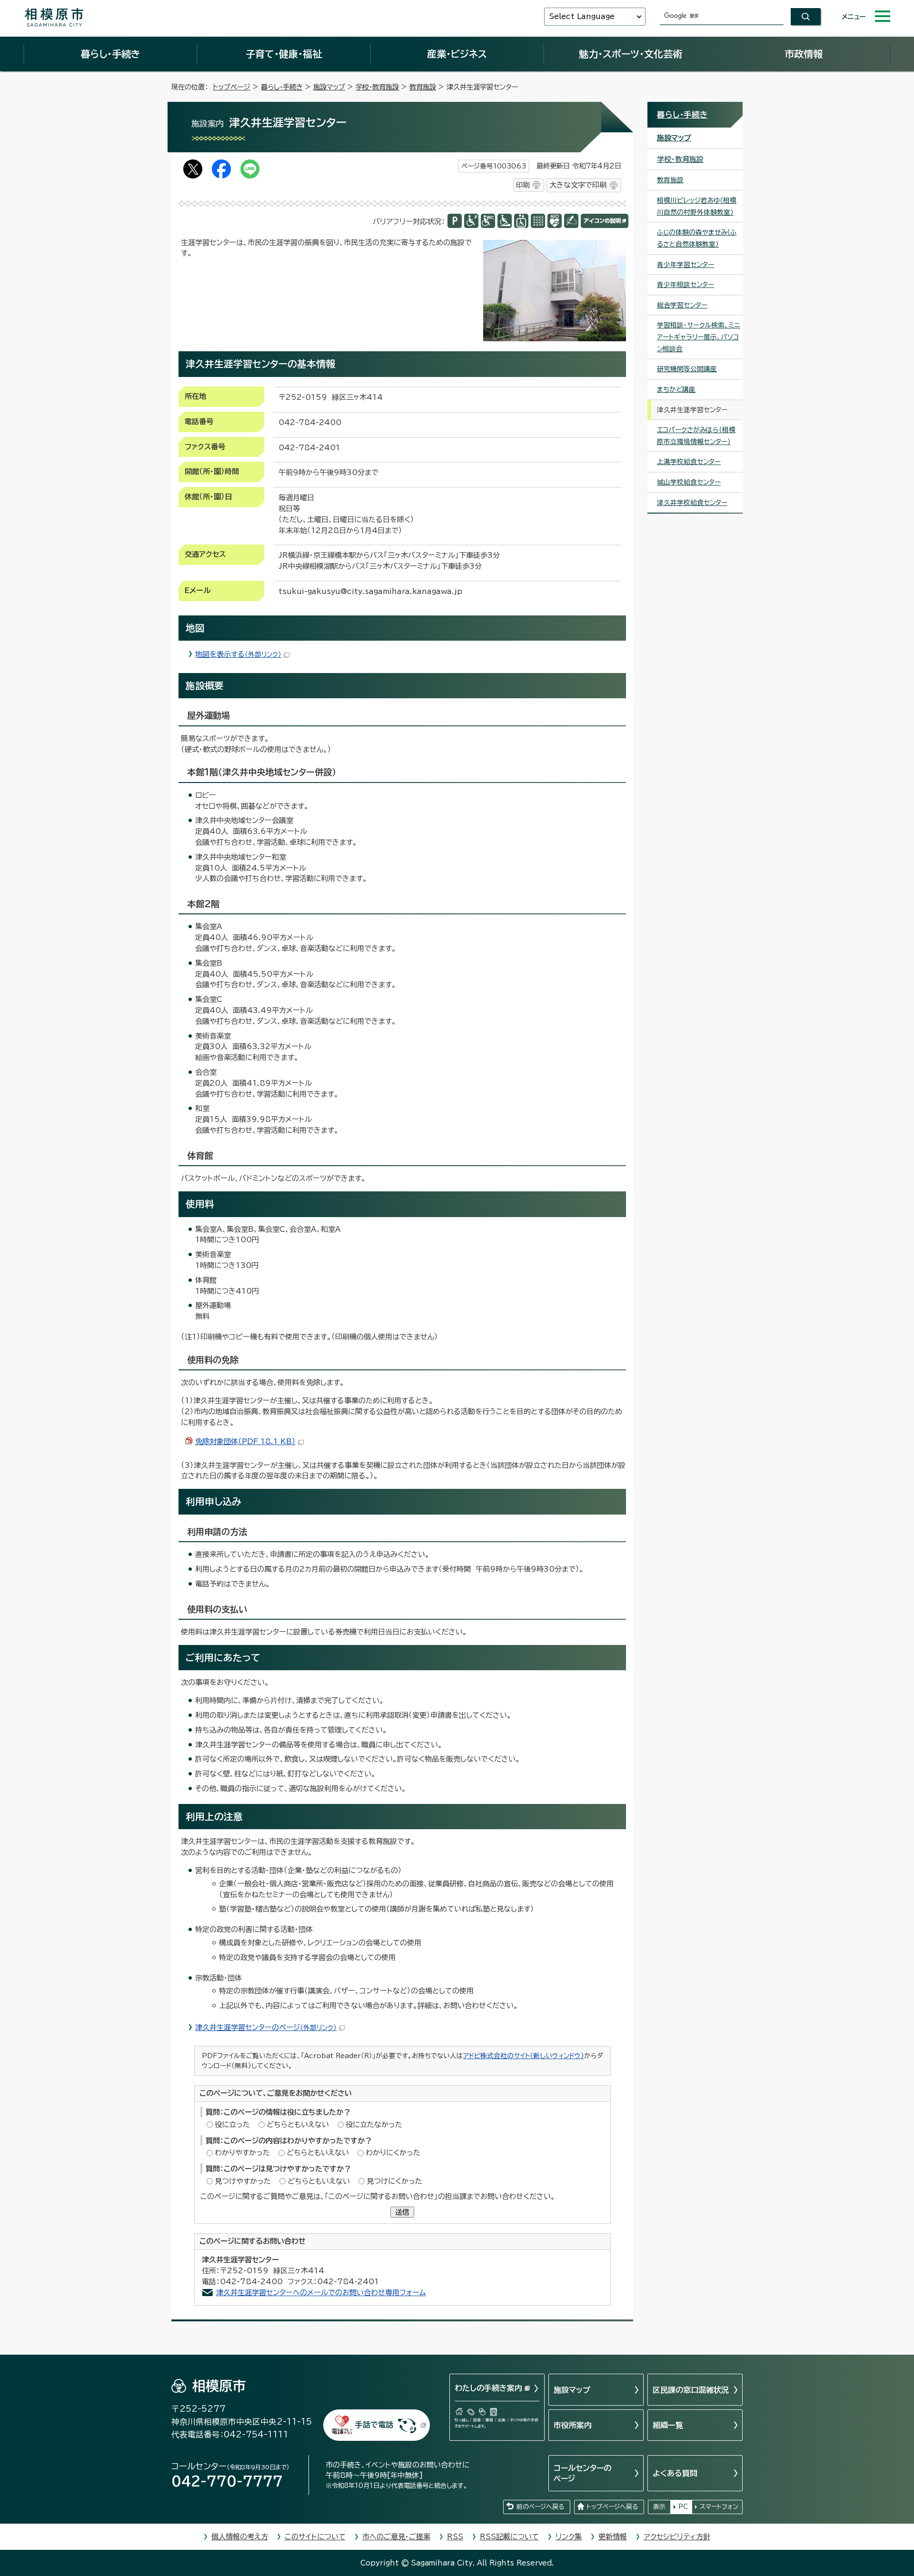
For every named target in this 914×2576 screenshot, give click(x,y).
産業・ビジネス (457, 54)
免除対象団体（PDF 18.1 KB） (245, 1442)
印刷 (523, 185)
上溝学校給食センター (689, 462)
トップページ (232, 87)
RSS (455, 2537)
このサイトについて (315, 2537)
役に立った (232, 2125)
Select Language (582, 16)
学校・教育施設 (377, 87)
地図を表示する (238, 654)
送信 (402, 2212)
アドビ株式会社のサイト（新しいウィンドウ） (524, 2056)
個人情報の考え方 (240, 2537)
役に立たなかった (374, 2125)
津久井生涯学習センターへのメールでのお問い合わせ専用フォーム (321, 2293)
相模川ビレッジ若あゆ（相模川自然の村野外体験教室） (697, 206)
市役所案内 (573, 2425)
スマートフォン (719, 2507)
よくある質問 (675, 2473)
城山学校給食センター (689, 482)
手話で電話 (374, 2425)
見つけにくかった (394, 2181)
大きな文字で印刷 (578, 185)
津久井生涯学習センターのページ (266, 2027)
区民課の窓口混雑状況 (691, 2390)
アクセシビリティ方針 (677, 2537)
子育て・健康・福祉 (284, 54)
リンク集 (569, 2537)
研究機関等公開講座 (687, 369)
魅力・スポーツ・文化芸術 (631, 54)
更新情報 (613, 2537)
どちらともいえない (298, 2125)
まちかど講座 (676, 389)
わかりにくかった (393, 2153)
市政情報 (804, 54)
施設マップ (329, 87)
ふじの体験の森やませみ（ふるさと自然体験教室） (697, 238)
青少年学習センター (685, 265)
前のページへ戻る (540, 2507)
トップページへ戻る (612, 2507)
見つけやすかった (243, 2181)
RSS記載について (509, 2537)
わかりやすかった (242, 2153)
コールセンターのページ (582, 2473)
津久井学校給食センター (692, 503)
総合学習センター (682, 305)
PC (683, 2507)
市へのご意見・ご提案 (396, 2537)
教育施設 (423, 87)
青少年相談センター (685, 285)
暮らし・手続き (110, 54)
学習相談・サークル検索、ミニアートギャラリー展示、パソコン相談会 (699, 337)
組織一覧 (668, 2425)
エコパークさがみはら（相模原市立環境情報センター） (696, 436)
